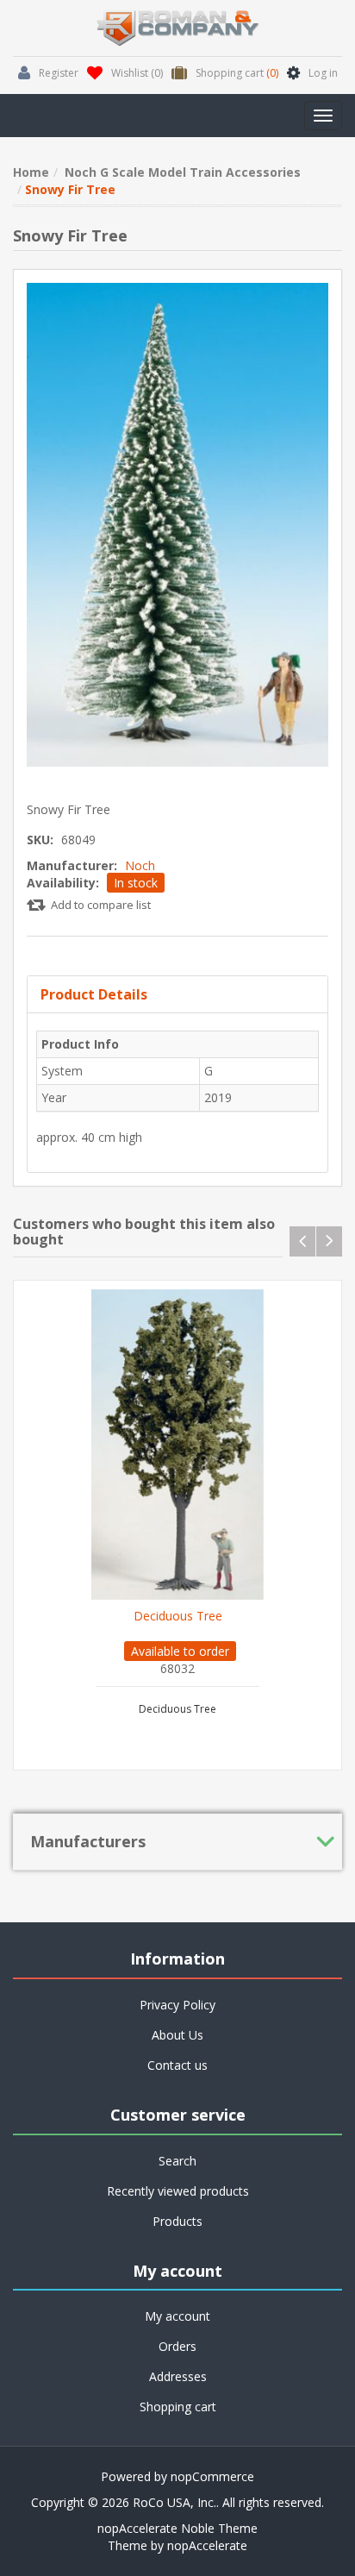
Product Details (94, 994)
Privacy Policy (177, 2005)
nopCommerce (212, 2476)
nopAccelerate (207, 2545)
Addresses (178, 2376)
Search (177, 2161)
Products (177, 2221)
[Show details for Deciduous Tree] (177, 1445)
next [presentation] (329, 1241)
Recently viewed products (178, 2191)
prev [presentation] (302, 1241)
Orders (177, 2346)
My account (177, 2316)
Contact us (177, 2065)
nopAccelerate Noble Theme (177, 2528)
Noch (140, 865)
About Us (177, 2035)
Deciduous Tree (178, 1616)
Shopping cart (178, 2407)
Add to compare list (101, 905)
